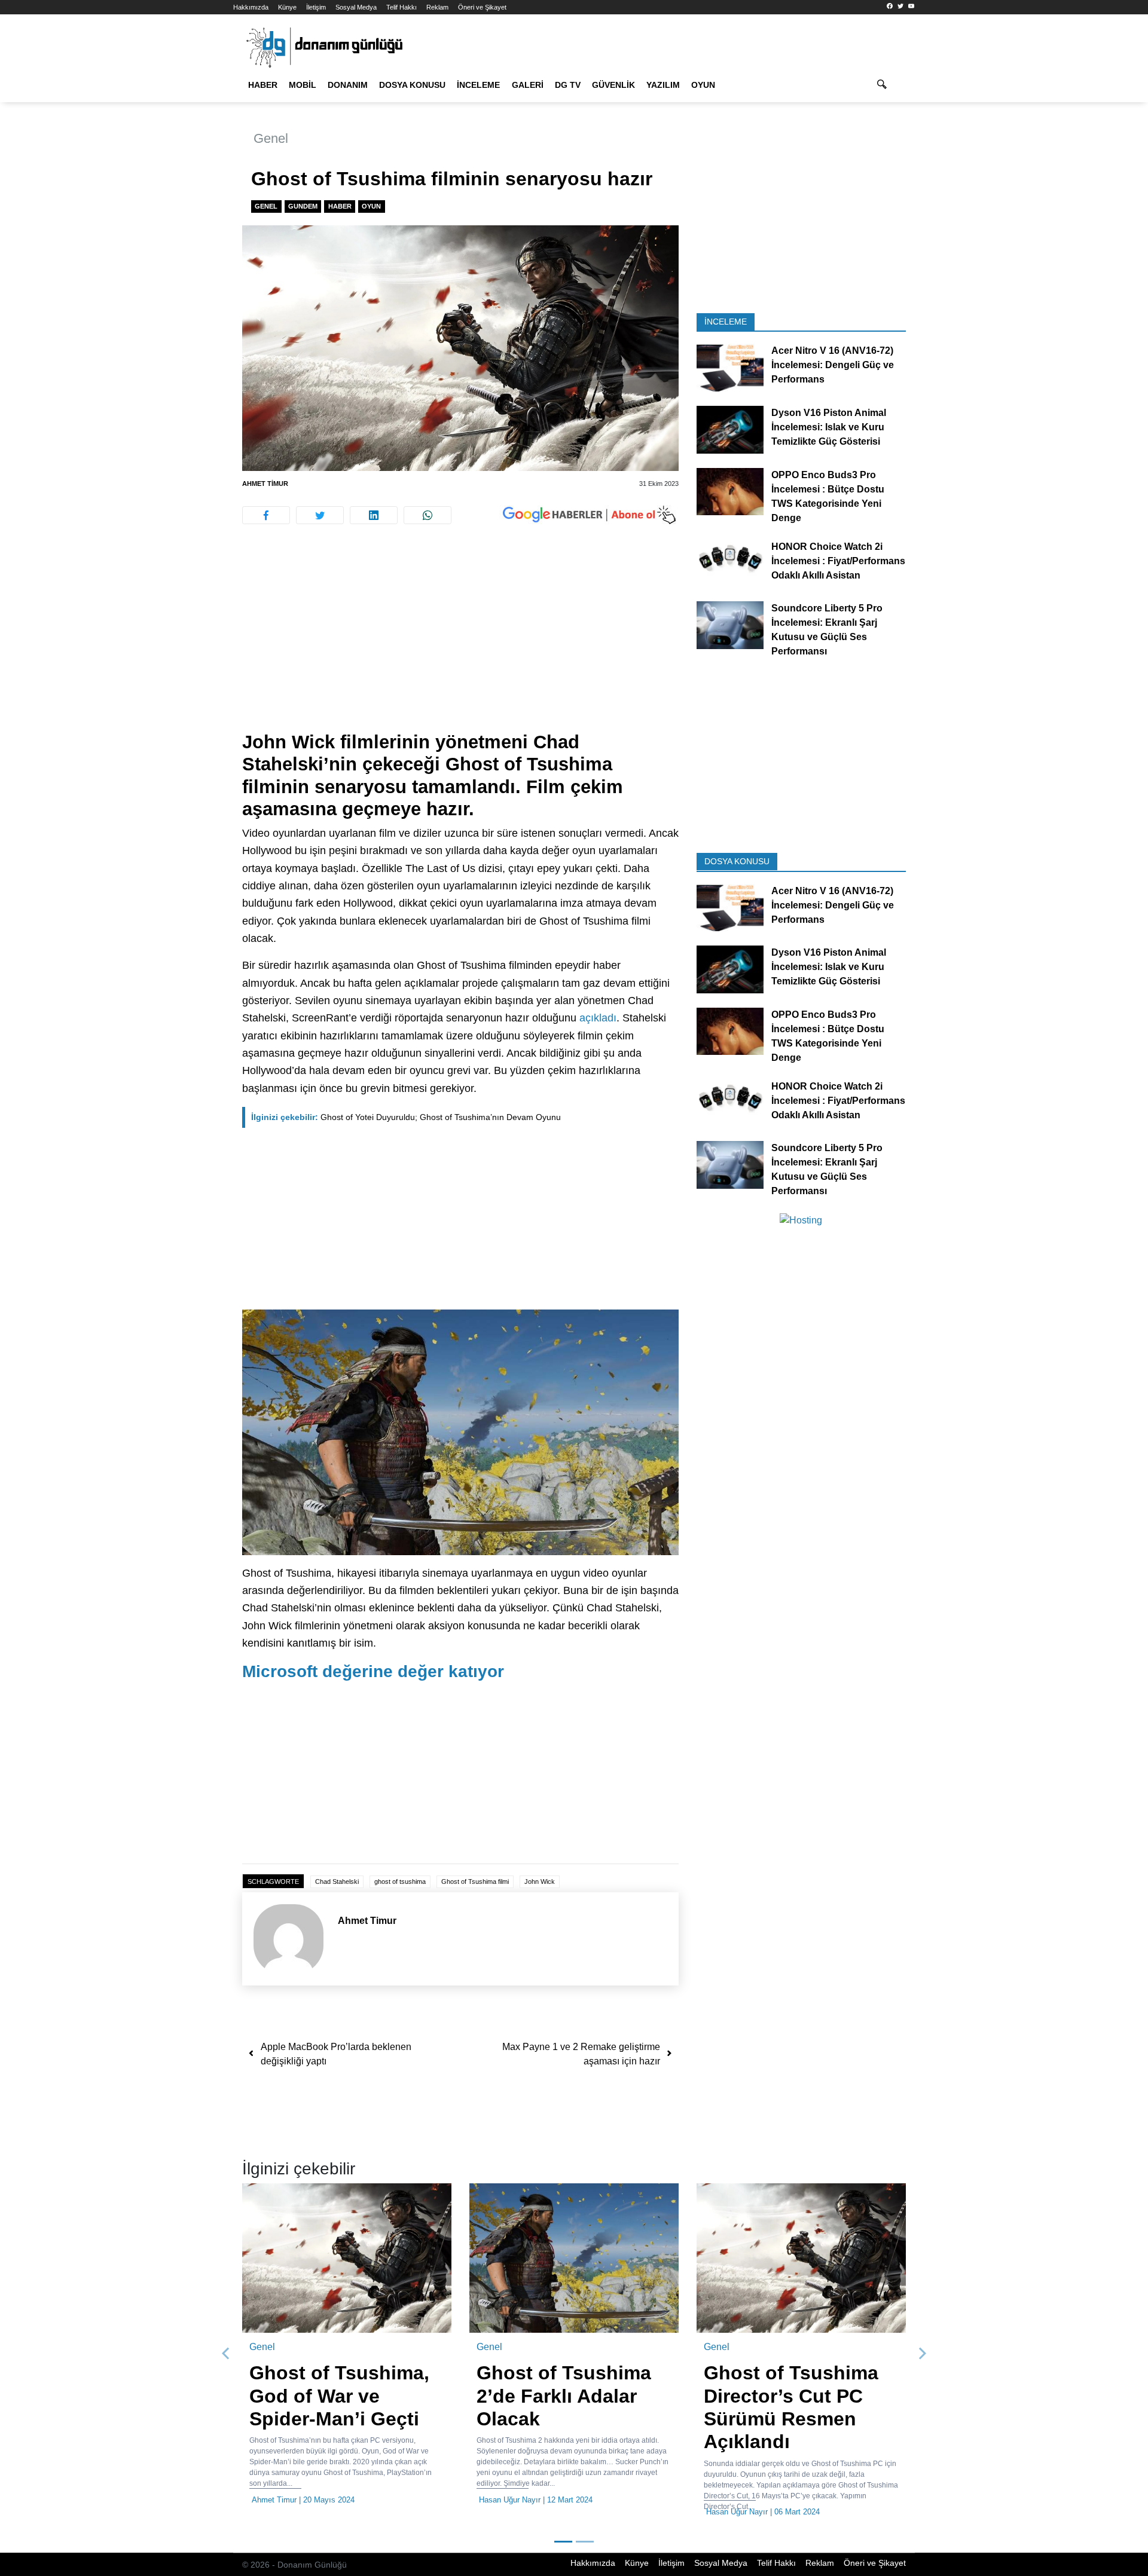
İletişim (316, 7)
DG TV (568, 85)
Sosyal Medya (356, 7)
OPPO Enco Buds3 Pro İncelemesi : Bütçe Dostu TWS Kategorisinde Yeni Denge (828, 496)
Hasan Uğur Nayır (272, 2500)
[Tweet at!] (320, 515)
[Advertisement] (179, 215)
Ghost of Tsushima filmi (475, 1881)
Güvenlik (613, 85)
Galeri (528, 85)
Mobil (303, 85)
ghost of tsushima (400, 1881)
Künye (287, 7)
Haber (263, 85)
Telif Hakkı (402, 7)
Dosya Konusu (412, 85)
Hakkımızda (251, 7)
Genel (271, 138)
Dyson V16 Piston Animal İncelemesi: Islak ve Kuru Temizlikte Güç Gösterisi (829, 427)
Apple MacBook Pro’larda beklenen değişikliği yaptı (336, 2054)
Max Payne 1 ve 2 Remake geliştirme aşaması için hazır (581, 2054)
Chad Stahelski (337, 1881)
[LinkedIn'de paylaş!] (374, 515)
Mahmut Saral (702, 2500)
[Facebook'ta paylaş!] (266, 515)
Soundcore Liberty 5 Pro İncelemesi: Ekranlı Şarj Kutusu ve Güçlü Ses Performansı (827, 630)
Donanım (348, 85)
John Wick (540, 1881)
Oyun (703, 85)
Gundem (303, 206)
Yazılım (663, 85)
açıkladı (598, 1018)
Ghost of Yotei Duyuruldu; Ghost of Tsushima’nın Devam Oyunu (406, 1117)
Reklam (437, 7)
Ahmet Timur (265, 484)
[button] (226, 2354)
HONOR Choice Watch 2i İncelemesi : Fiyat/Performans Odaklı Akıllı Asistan (838, 560)
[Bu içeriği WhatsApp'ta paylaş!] (428, 515)
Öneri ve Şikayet (482, 7)
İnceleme (478, 85)
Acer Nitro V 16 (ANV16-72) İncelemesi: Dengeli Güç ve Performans (833, 365)
